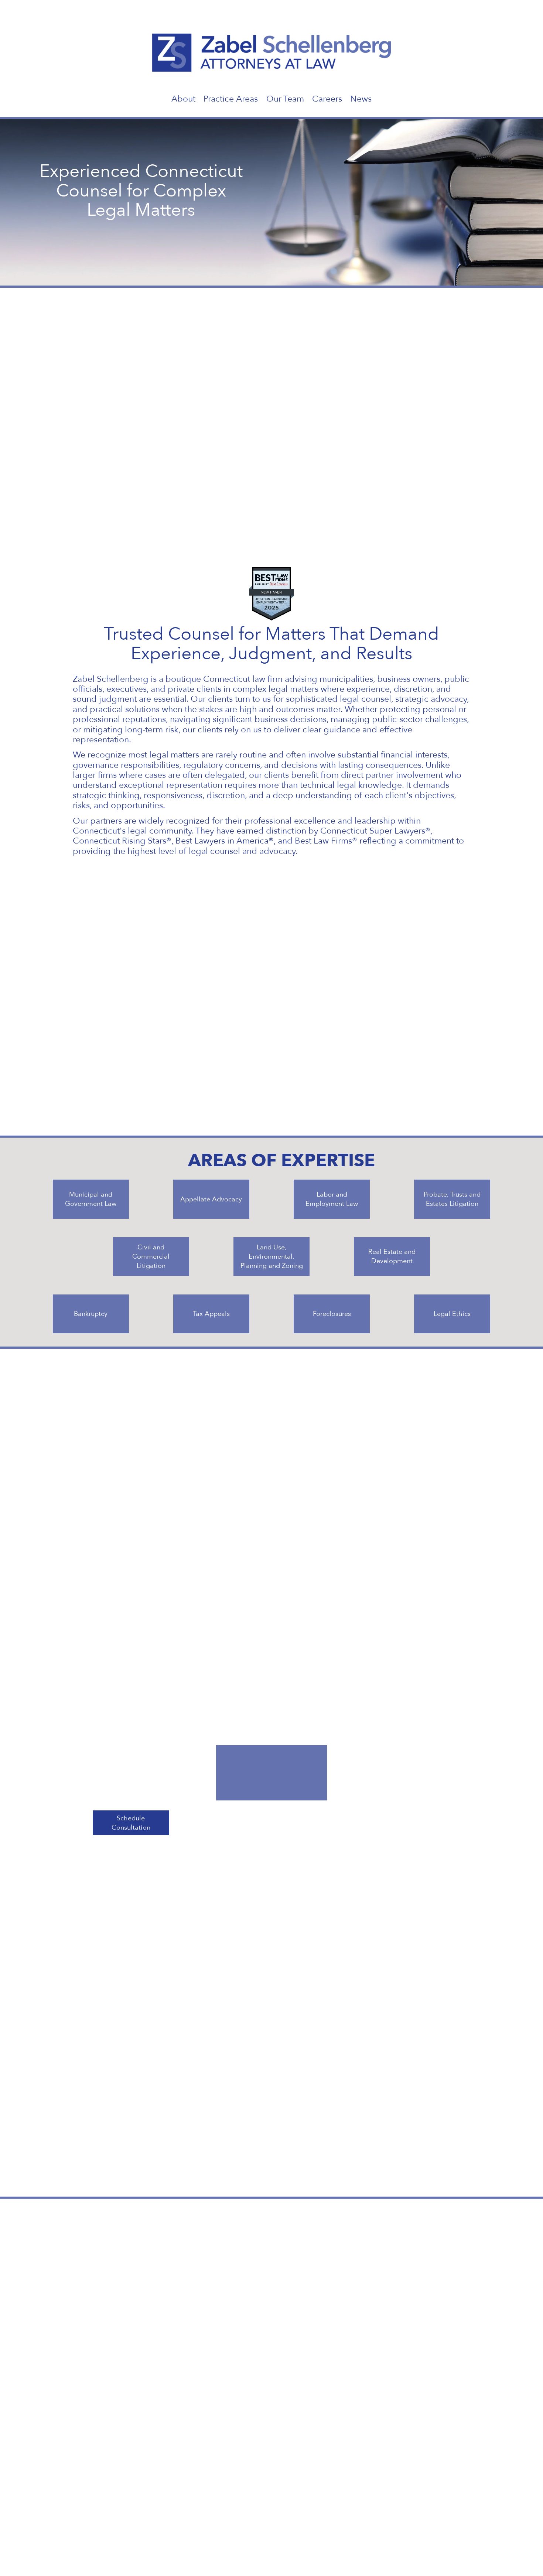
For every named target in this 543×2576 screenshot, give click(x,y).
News (361, 99)
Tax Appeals (211, 1314)
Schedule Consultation (131, 1823)
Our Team (285, 99)
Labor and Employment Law (332, 1199)
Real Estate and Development (392, 1256)
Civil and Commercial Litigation (151, 1257)
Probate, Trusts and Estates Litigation (452, 1199)
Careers (327, 99)
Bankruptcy (91, 1314)
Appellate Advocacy (211, 1199)
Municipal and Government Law (91, 1199)
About (183, 99)
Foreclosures (332, 1314)
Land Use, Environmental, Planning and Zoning (272, 1257)
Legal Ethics (452, 1314)
